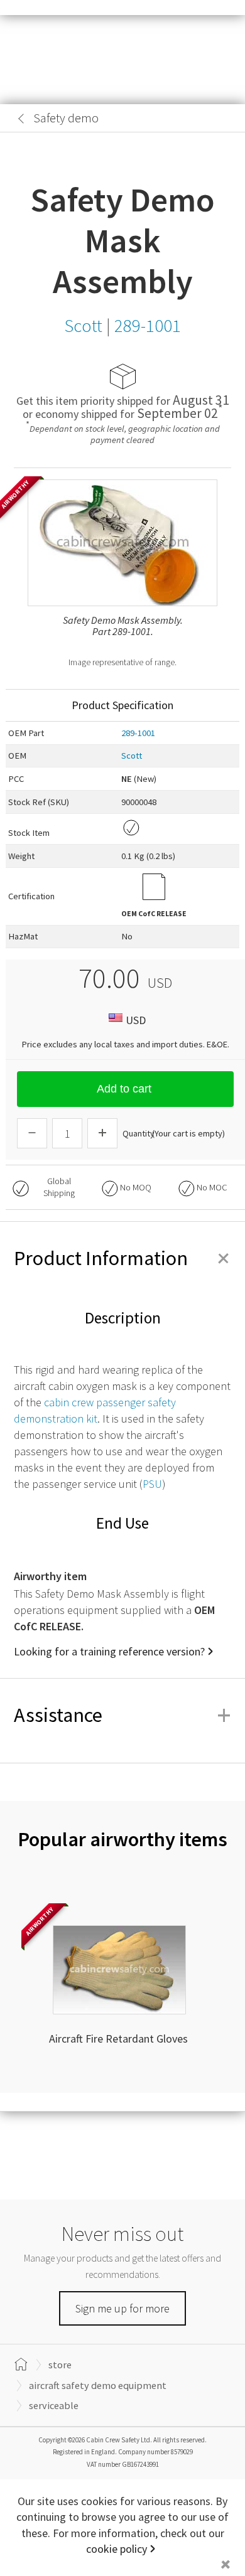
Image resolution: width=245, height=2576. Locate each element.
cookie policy (117, 2549)
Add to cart (124, 1089)
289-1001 (138, 733)
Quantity (139, 1133)
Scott (132, 756)
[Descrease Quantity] (32, 1133)
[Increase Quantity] (102, 1133)
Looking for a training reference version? (109, 1651)
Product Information (122, 1258)
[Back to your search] (21, 119)
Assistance (122, 1715)
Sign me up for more (122, 2308)
